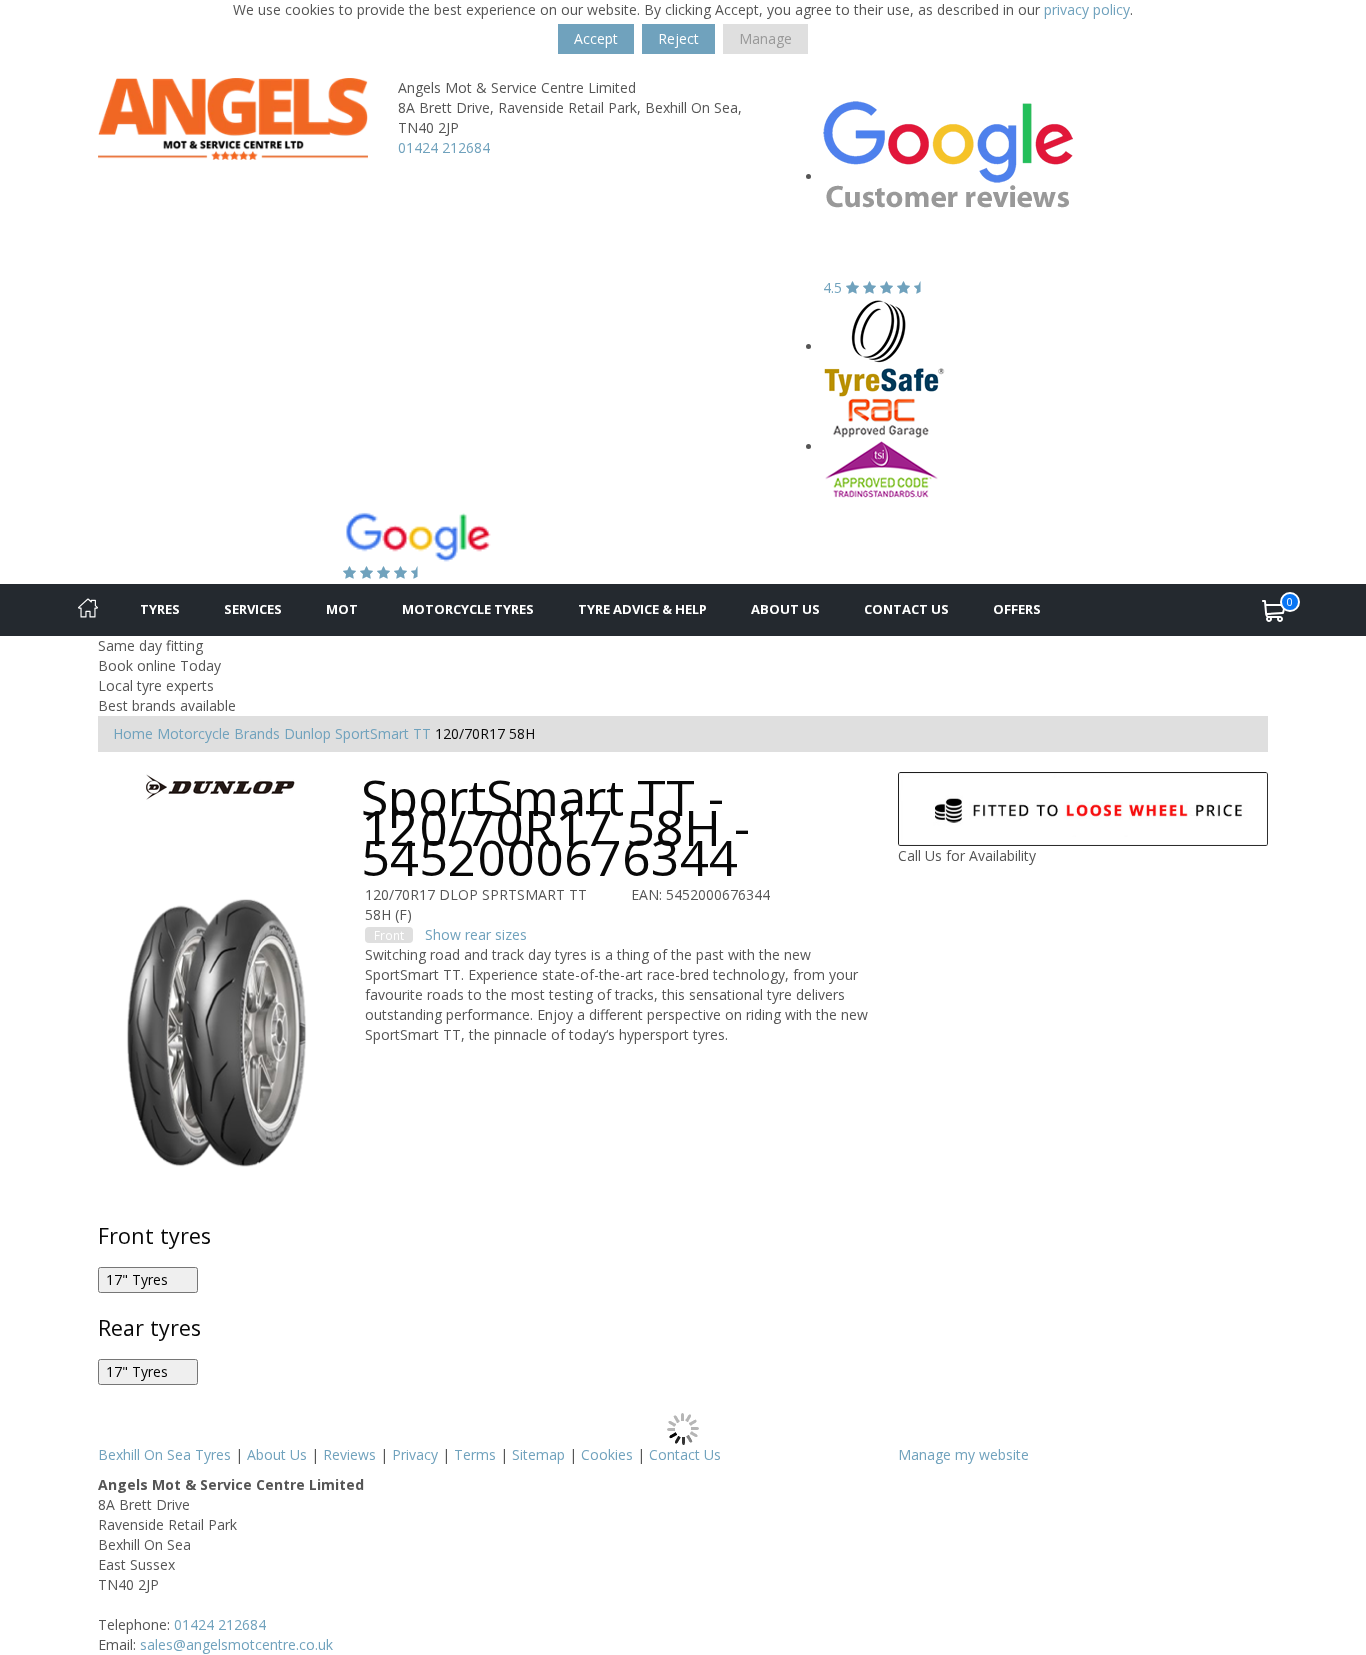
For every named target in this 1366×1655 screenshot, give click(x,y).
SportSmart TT (383, 733)
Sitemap (538, 1454)
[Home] (88, 610)
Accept (596, 38)
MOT (342, 609)
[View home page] (233, 117)
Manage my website (963, 1454)
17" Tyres (139, 1279)
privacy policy (1087, 9)
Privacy (415, 1454)
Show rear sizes (476, 934)
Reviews (349, 1454)
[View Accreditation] (884, 346)
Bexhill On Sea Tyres (164, 1454)
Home (133, 733)
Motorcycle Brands (218, 733)
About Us (785, 609)
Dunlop (307, 733)
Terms (475, 1454)
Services (253, 609)
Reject (678, 38)
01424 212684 (444, 147)
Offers (1017, 609)
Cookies (607, 1454)
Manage (765, 38)
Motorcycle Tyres (468, 609)
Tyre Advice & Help (642, 609)
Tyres (160, 609)
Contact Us (906, 609)
